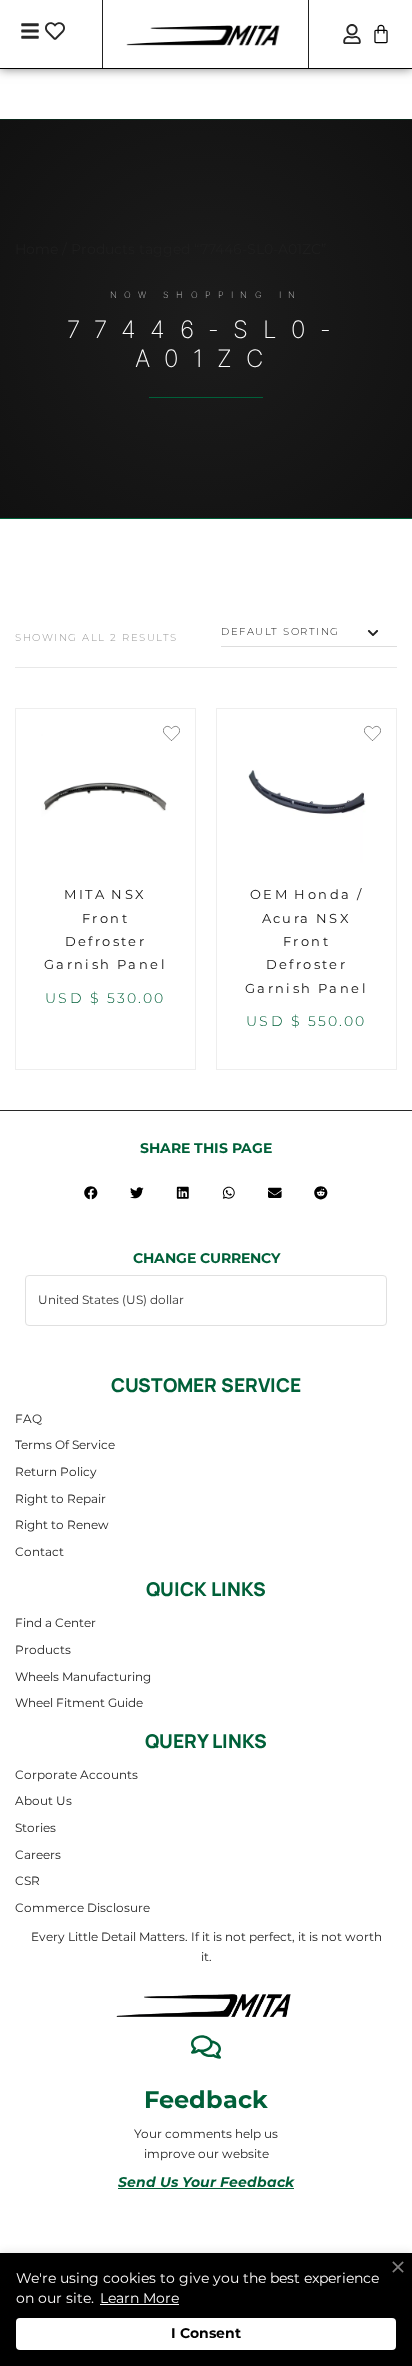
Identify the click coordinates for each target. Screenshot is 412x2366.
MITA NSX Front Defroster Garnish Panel (105, 929)
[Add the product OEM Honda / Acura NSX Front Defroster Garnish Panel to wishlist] (372, 735)
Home (36, 249)
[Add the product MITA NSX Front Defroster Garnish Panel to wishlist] (171, 735)
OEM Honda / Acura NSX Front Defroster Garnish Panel (306, 941)
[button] (91, 1193)
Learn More (139, 2298)
